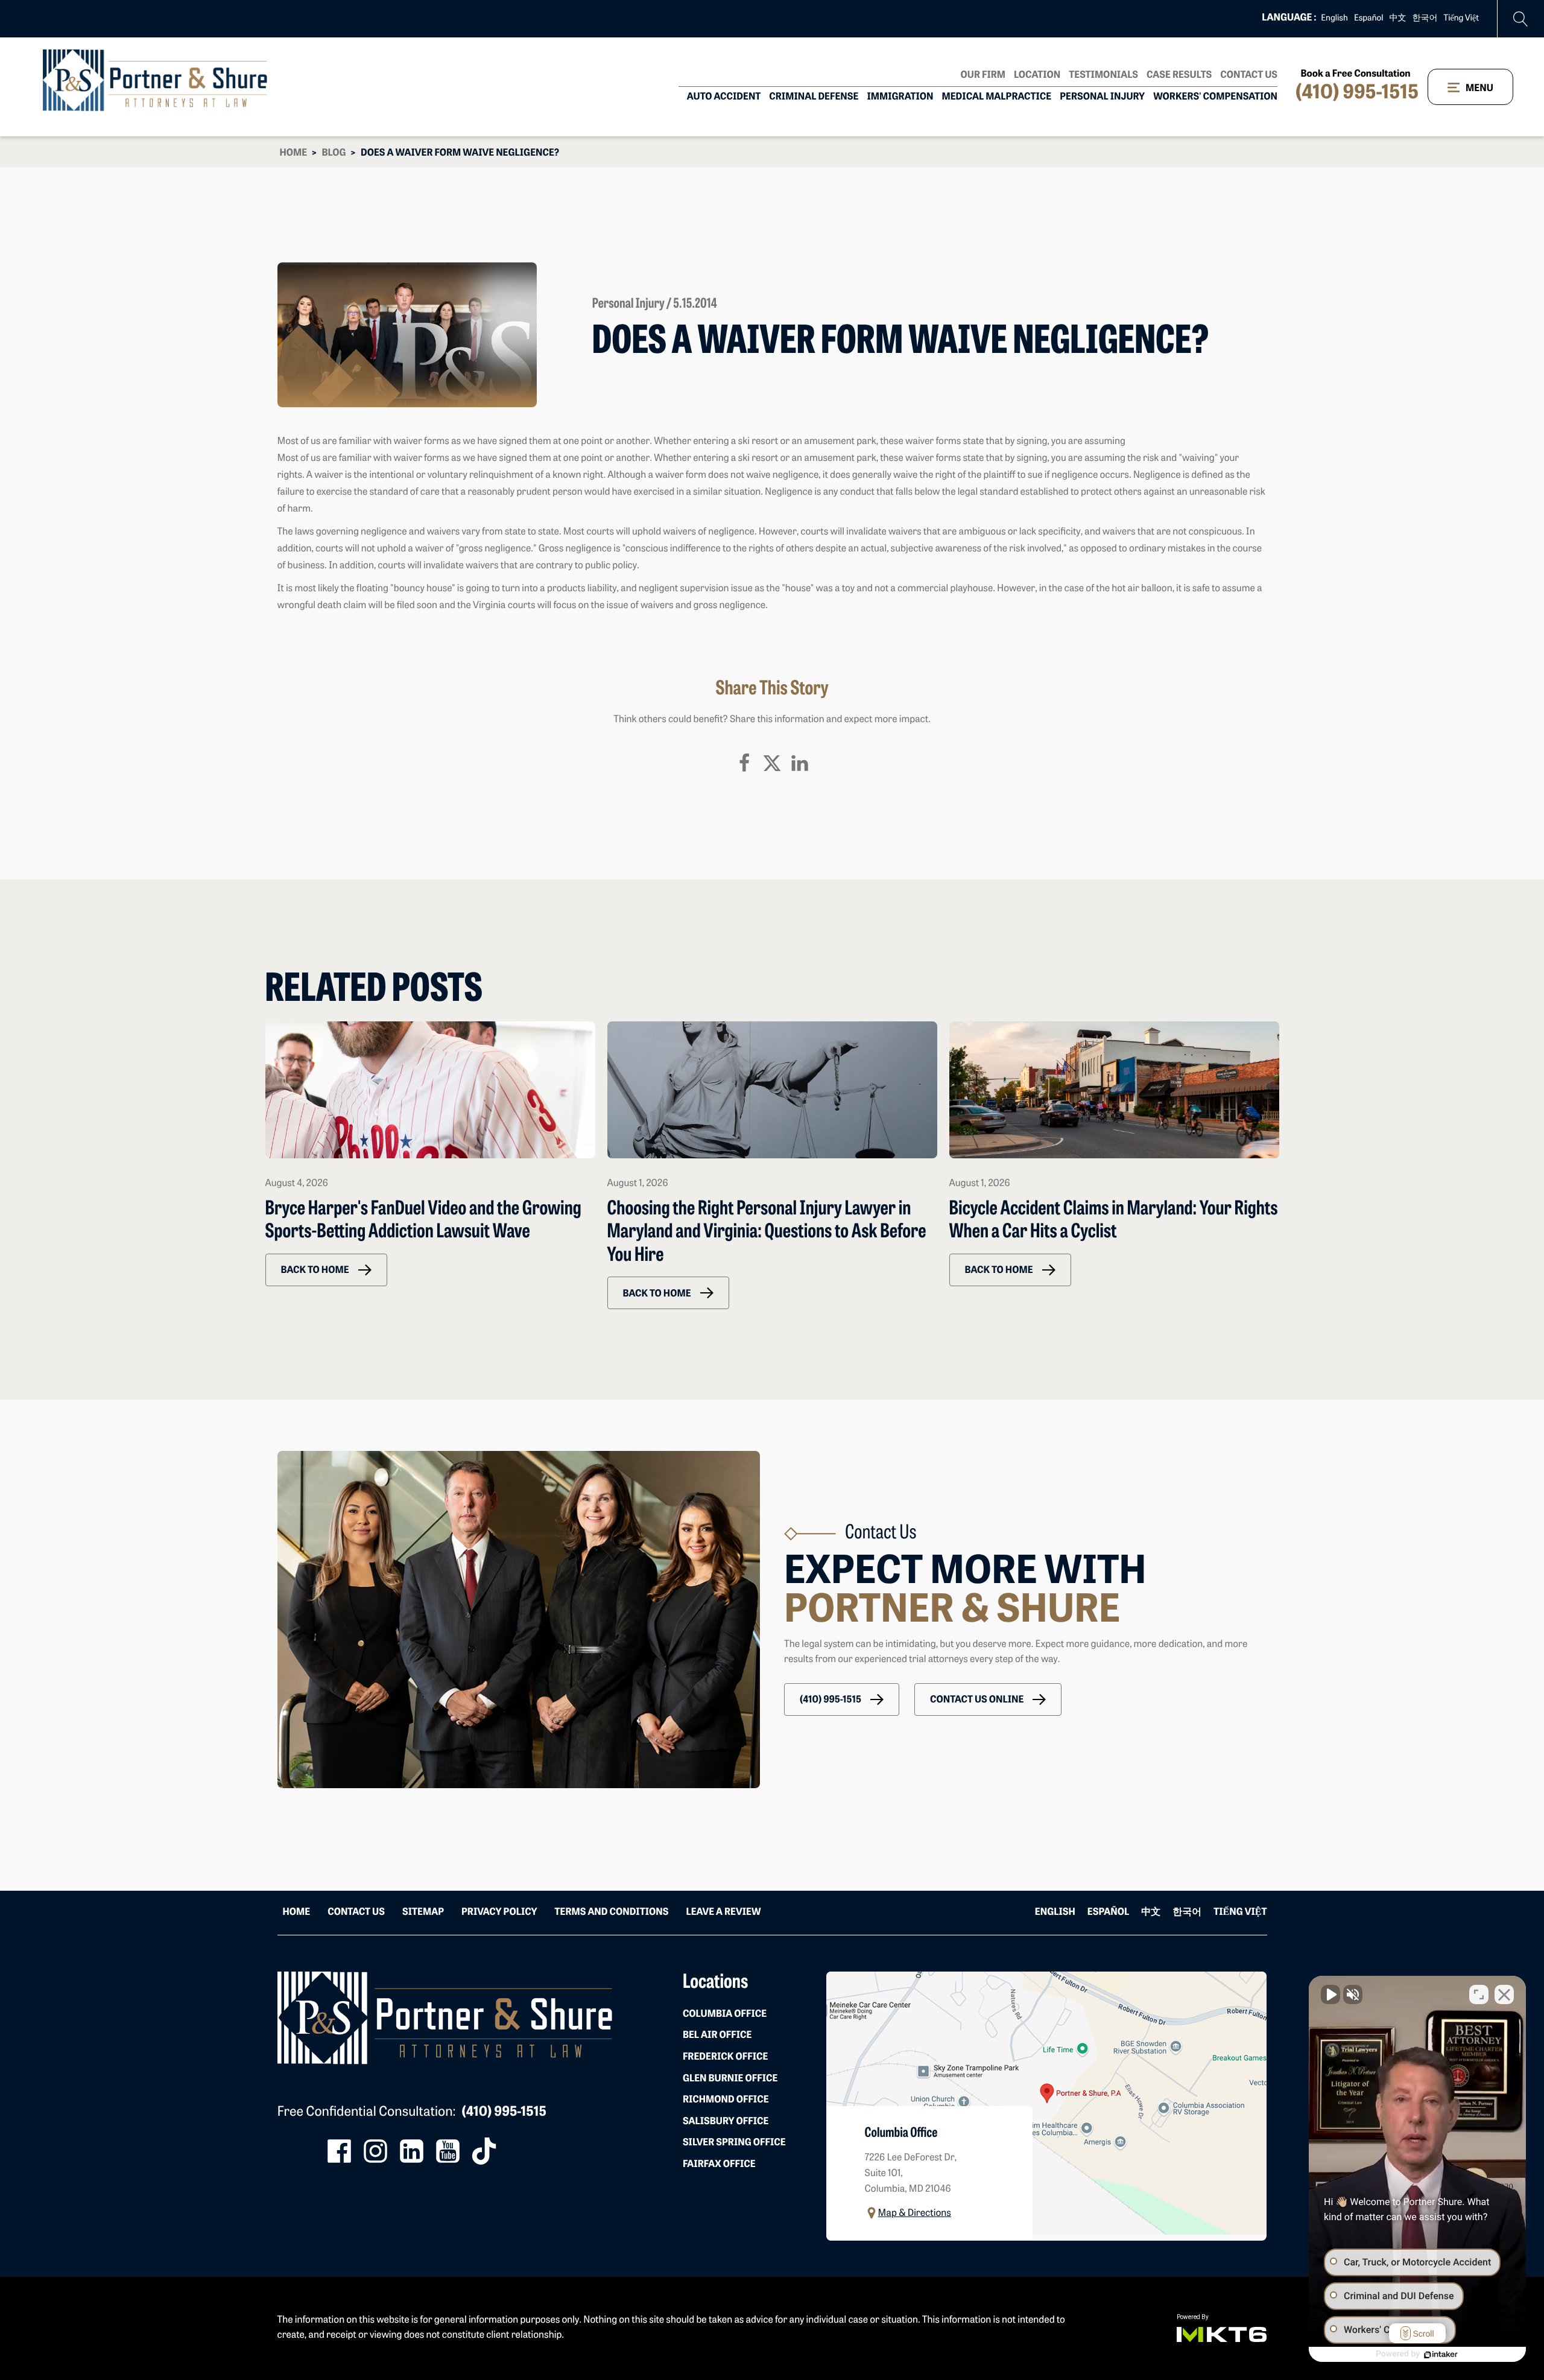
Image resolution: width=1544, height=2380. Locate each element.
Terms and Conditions (611, 1912)
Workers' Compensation (1215, 97)
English (1334, 18)
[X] (772, 763)
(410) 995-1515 (1357, 94)
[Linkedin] (800, 763)
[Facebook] (744, 763)
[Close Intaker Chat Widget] (1504, 1994)
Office (725, 2014)
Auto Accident (724, 97)
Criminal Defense (814, 97)
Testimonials (1103, 75)
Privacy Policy (499, 1912)
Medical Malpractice (997, 97)
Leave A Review (723, 1912)
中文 (1398, 18)
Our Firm (983, 75)
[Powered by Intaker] (1441, 2355)
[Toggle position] (1479, 1994)
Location (1037, 75)
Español (1369, 18)
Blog (334, 153)
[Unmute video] (1330, 1994)
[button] (326, 1270)
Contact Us (1249, 75)
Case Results (1179, 75)
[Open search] (1521, 19)
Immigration (900, 97)
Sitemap (423, 1912)
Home (294, 153)
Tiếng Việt (1461, 18)
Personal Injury (1102, 97)
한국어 (1425, 18)
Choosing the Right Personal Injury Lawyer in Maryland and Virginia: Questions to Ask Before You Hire (767, 1233)
